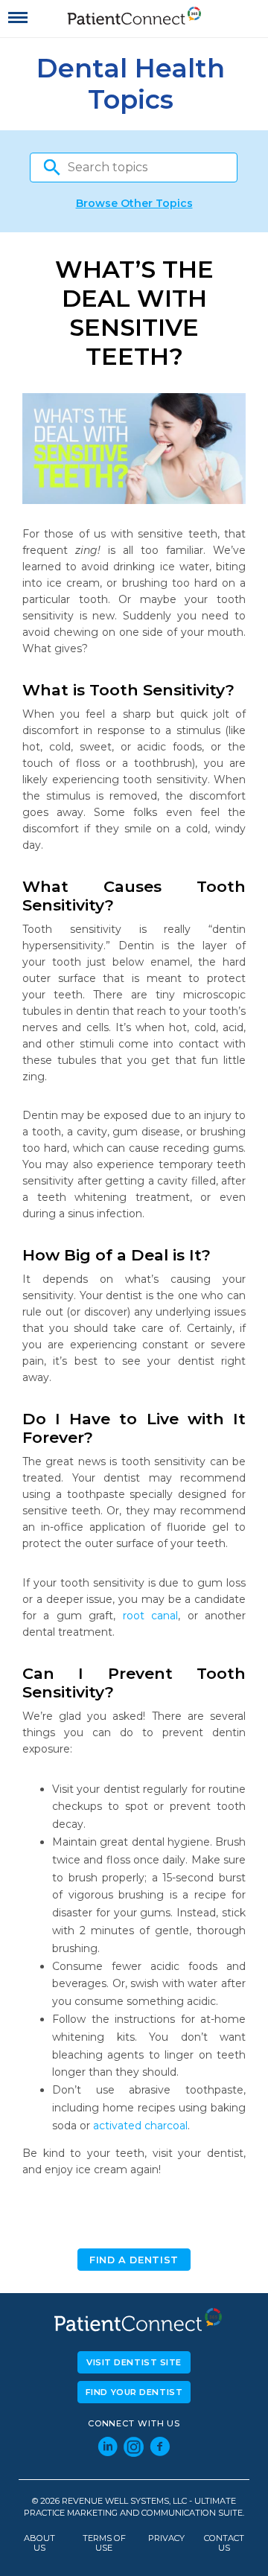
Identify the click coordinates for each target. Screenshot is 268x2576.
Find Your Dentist (134, 2392)
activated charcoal (140, 2126)
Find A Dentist (134, 2260)
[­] (18, 18)
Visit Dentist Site (134, 2362)
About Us (39, 2543)
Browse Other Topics (134, 203)
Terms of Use (104, 2543)
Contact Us (224, 2543)
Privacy (166, 2538)
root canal (150, 1616)
